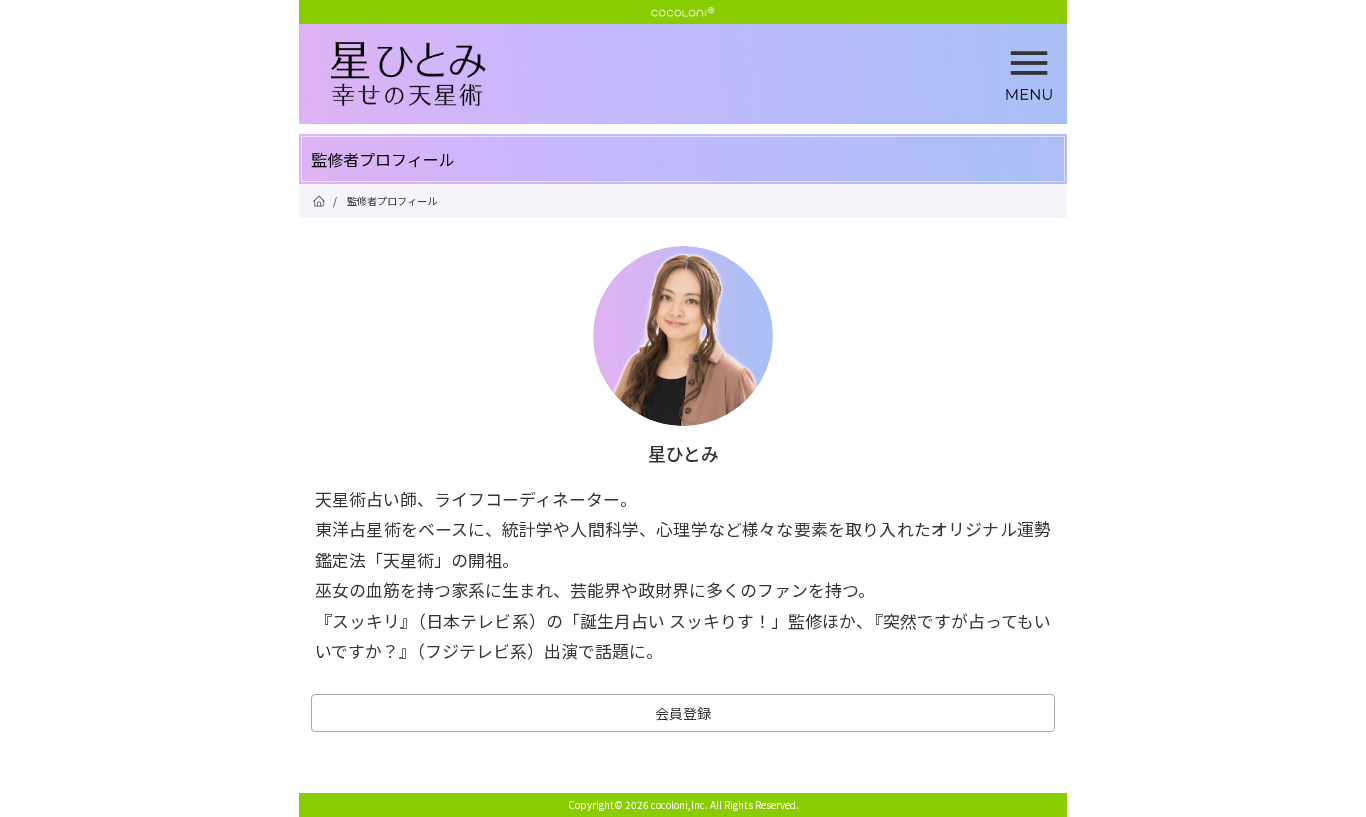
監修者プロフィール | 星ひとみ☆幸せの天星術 (699, 75)
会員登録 (683, 713)
